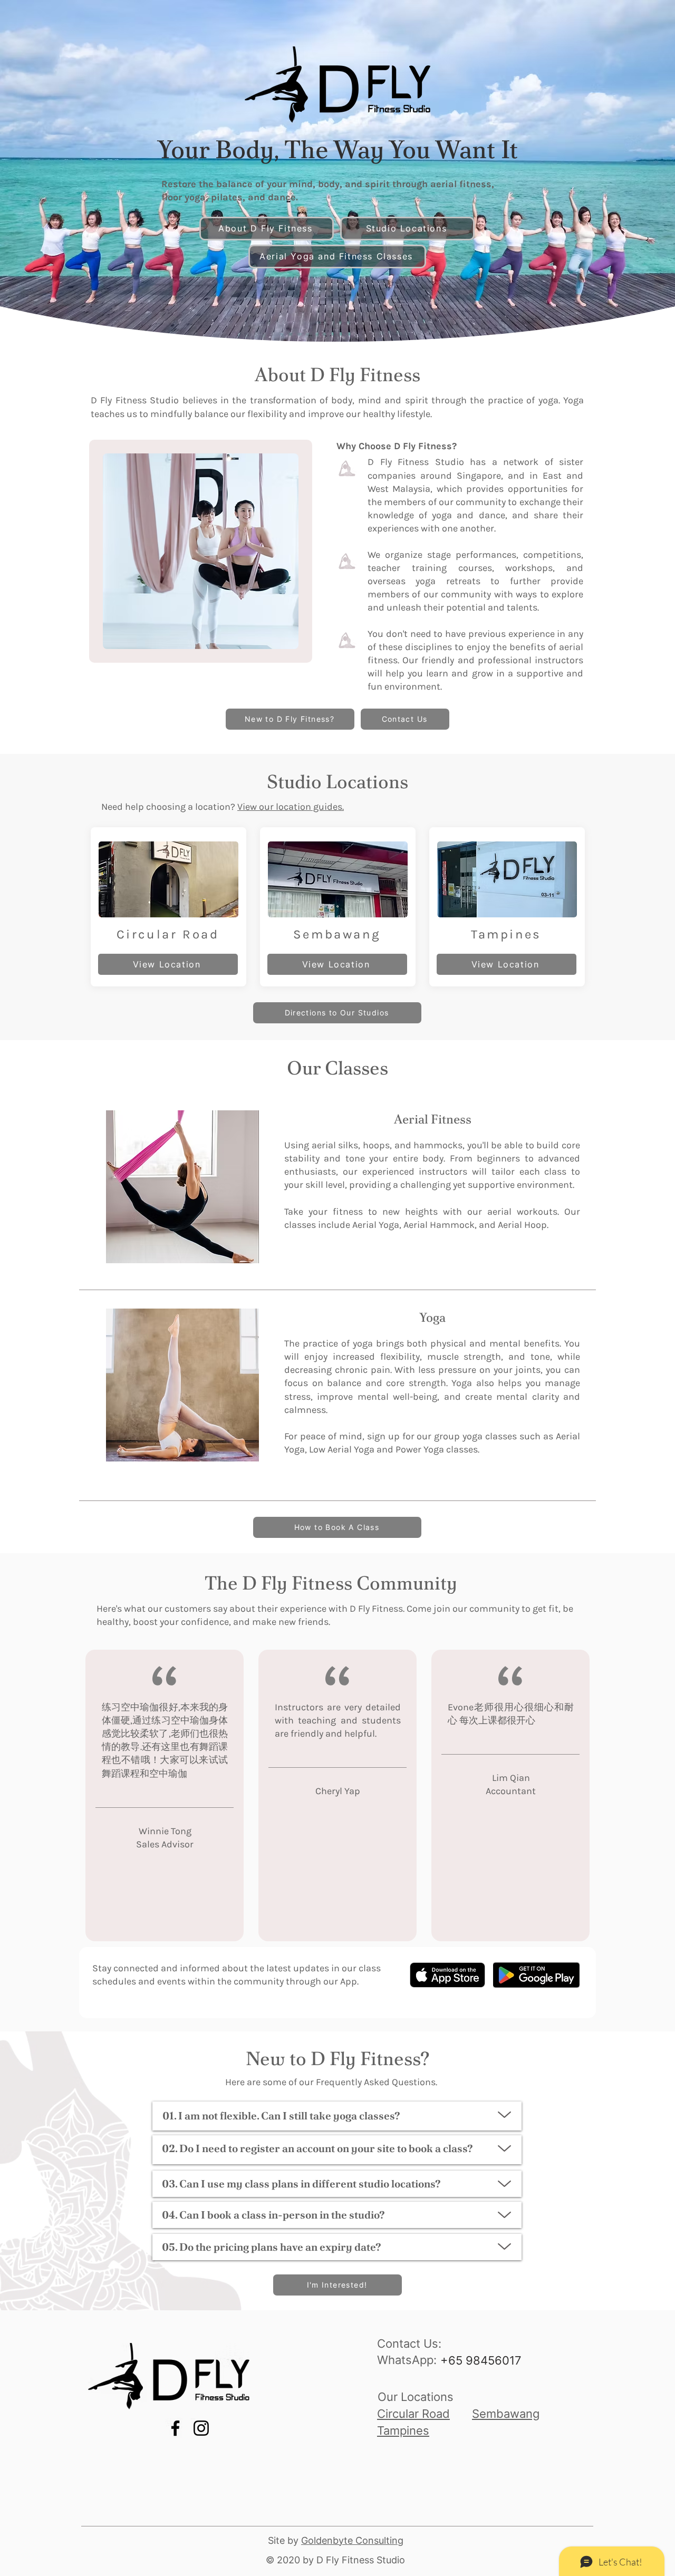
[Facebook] (175, 2428)
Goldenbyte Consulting (352, 2540)
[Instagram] (201, 2428)
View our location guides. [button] (291, 807)
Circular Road (413, 2414)
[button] (337, 1013)
